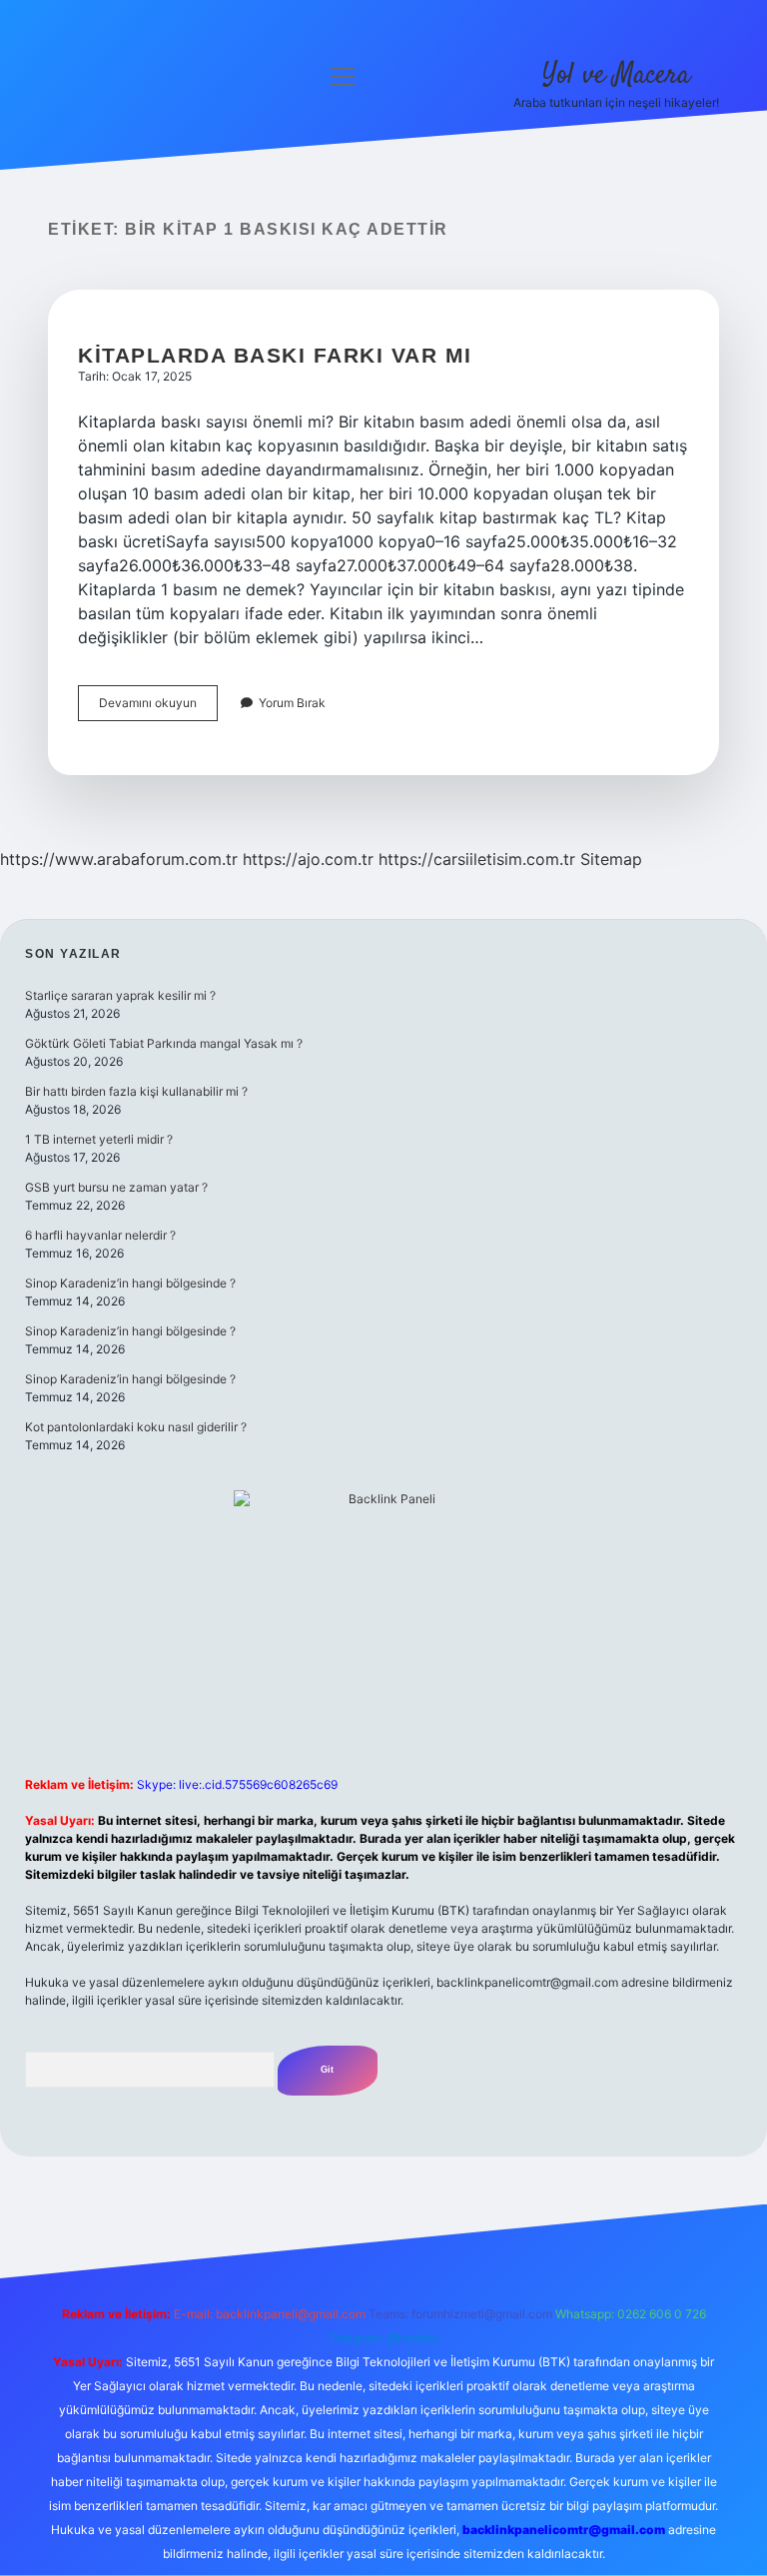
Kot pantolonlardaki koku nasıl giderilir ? (136, 1427)
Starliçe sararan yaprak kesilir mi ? (120, 995)
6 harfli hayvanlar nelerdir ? (100, 1235)
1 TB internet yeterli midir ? (99, 1139)
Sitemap (611, 859)
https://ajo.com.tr (308, 859)
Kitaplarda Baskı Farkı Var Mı (275, 355)
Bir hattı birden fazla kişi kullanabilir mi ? (136, 1091)
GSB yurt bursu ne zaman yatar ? (116, 1187)
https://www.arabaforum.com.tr (119, 859)
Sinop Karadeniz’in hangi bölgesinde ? (130, 1283)
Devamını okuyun (158, 708)
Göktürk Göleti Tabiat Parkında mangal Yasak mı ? (164, 1043)
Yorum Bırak (292, 703)
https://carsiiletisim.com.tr (477, 859)
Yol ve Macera (616, 76)
